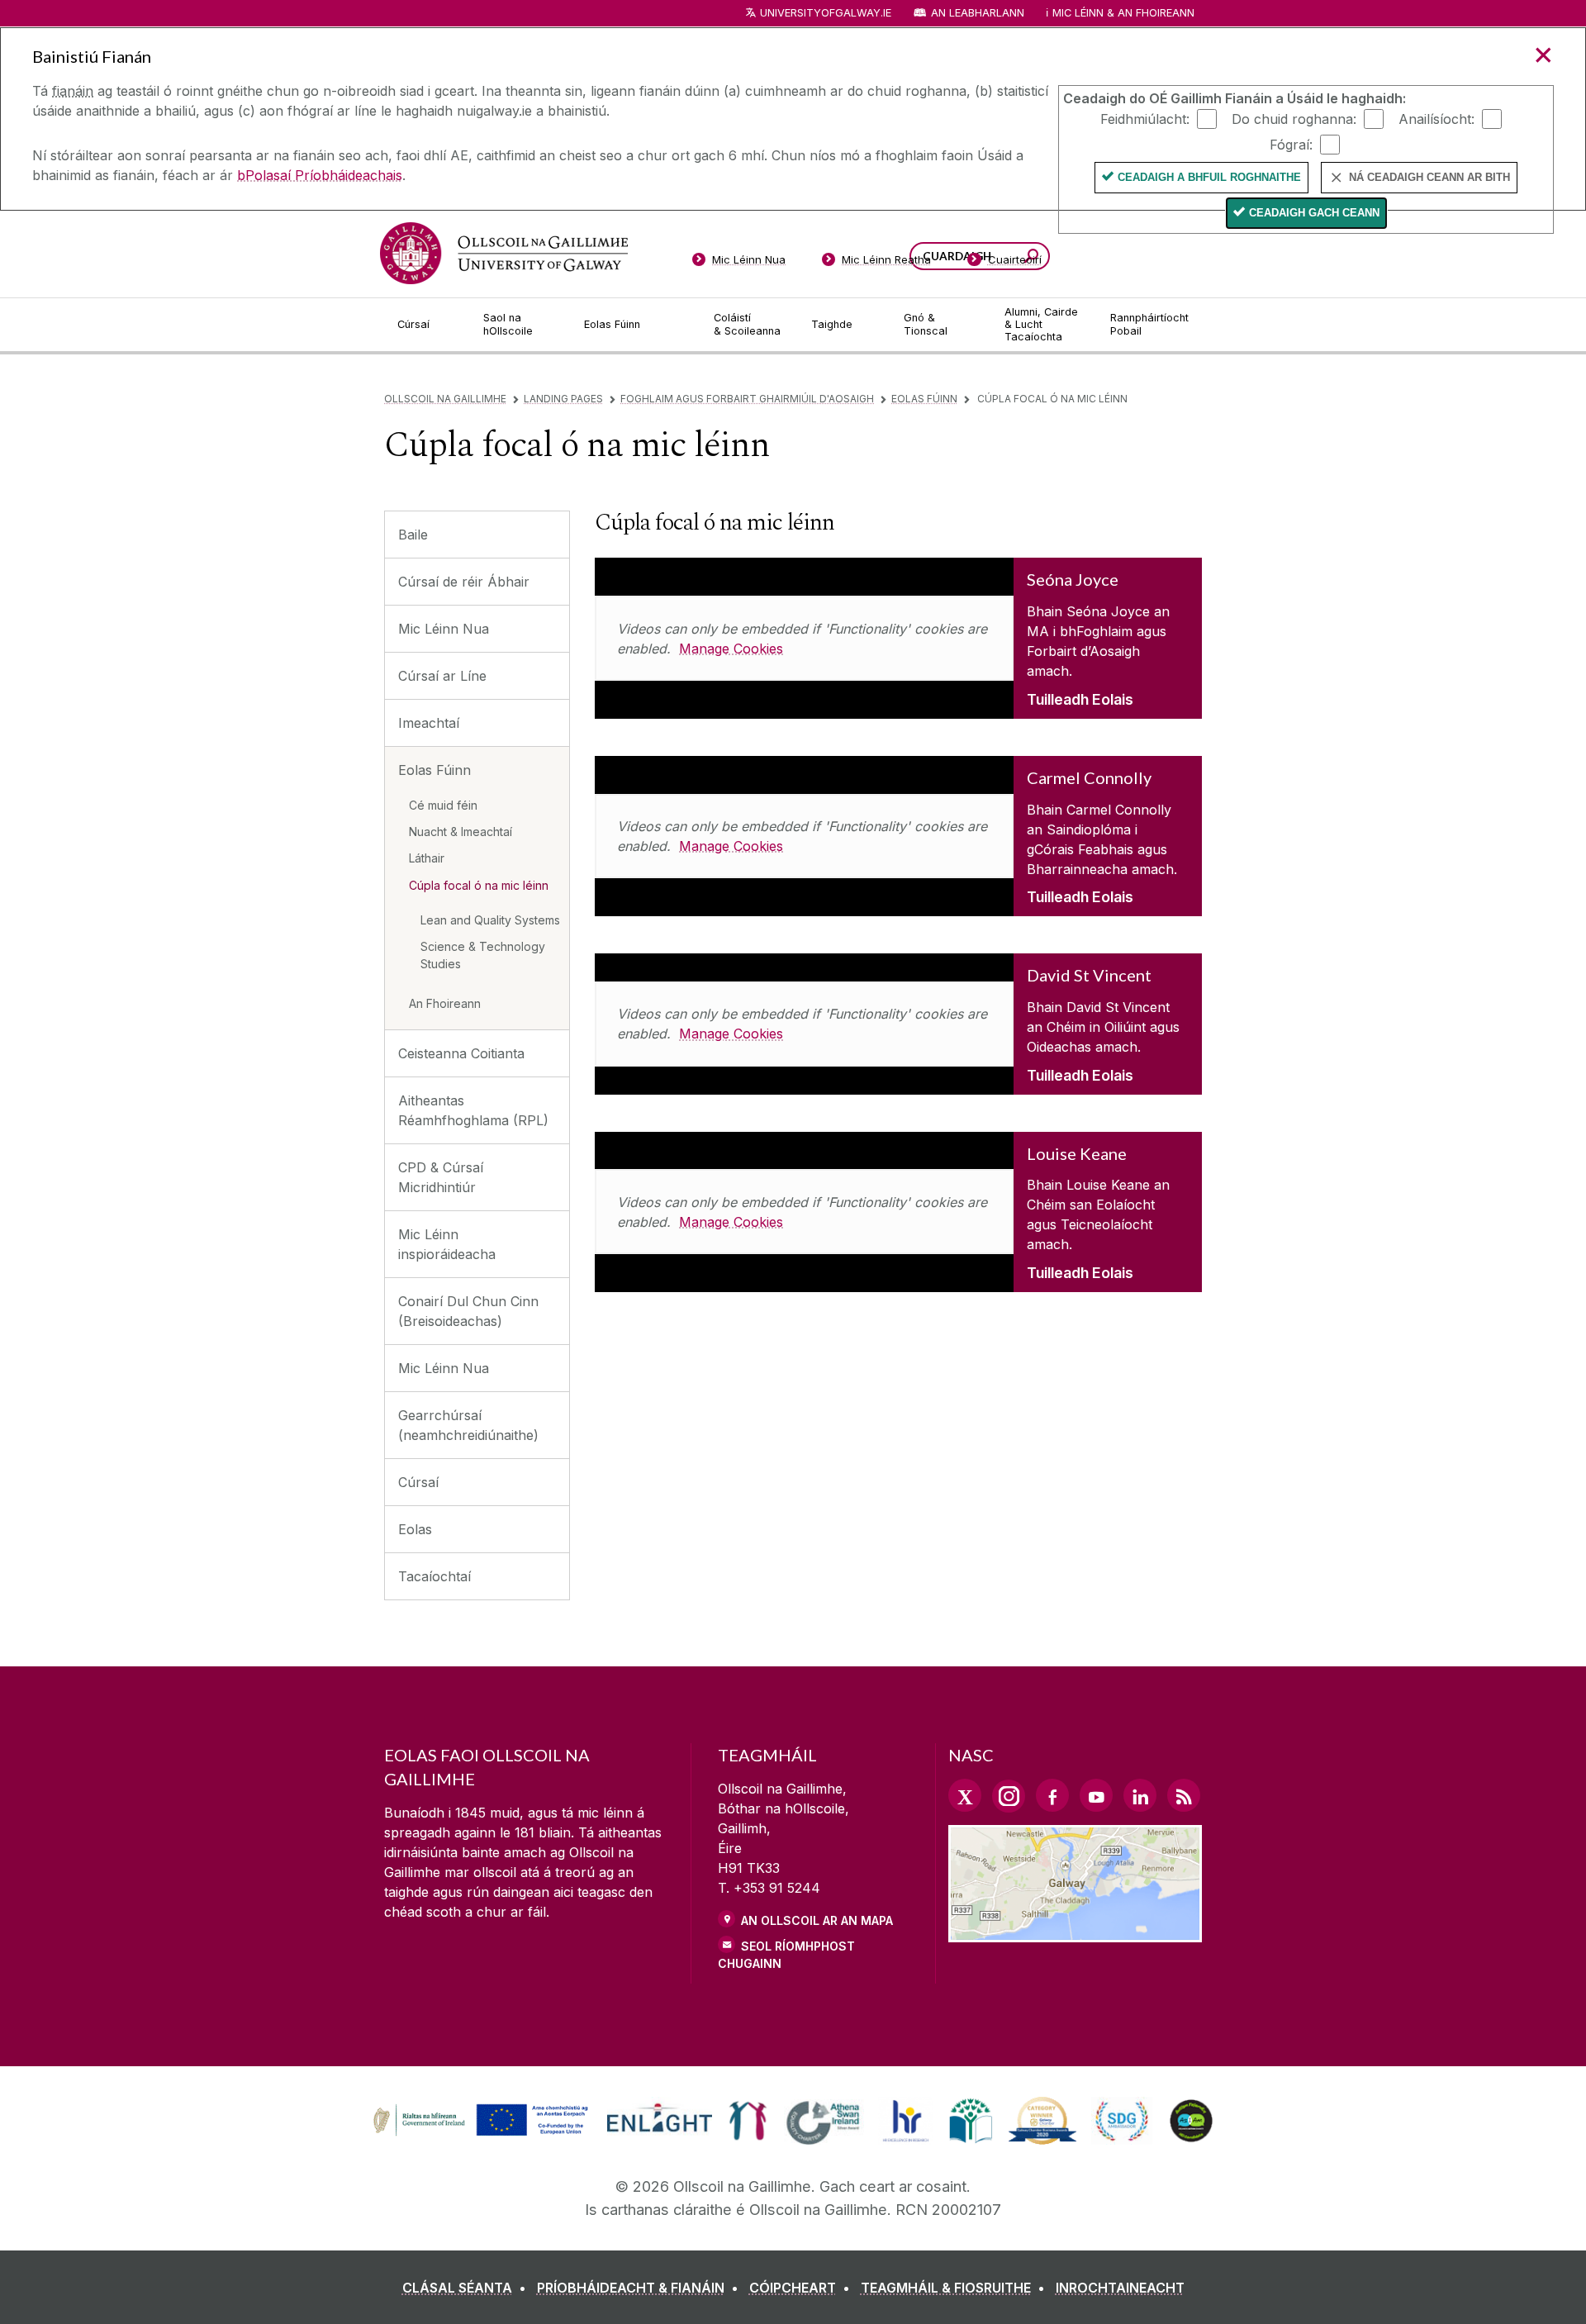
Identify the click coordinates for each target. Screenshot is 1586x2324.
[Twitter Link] (965, 1795)
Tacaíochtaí (434, 1576)
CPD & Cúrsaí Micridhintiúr (441, 1177)
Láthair (427, 858)
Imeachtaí (429, 723)
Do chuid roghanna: (1294, 118)
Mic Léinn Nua (444, 629)
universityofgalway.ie (826, 13)
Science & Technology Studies (483, 955)
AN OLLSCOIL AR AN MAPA (817, 1920)
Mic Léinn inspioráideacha (447, 1244)
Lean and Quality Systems (490, 920)
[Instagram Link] (1009, 1796)
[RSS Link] (1184, 1795)
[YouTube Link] (1096, 1795)
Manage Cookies (731, 649)
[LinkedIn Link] (1140, 1795)
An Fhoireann (445, 1003)
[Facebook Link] (1052, 1795)
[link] (478, 2121)
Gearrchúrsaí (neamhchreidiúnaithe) (468, 1425)
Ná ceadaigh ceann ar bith (1429, 177)
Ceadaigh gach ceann (1314, 213)
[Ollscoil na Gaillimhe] (504, 253)
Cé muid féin (443, 805)
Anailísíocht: (1436, 118)
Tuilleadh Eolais (1080, 699)
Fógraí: (1291, 144)
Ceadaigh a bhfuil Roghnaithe (1209, 177)
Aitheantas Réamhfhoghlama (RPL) (473, 1110)
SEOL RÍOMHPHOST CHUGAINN (786, 1955)
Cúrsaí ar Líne (442, 676)
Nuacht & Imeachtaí (461, 832)
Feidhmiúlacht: (1145, 118)
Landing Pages (563, 399)
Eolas (415, 1529)
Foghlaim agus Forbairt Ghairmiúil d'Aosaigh (747, 399)
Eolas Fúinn (924, 399)
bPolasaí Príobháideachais (320, 175)
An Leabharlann (978, 13)
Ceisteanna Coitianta (461, 1053)
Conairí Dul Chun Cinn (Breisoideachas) (468, 1311)
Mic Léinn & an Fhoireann (1123, 13)
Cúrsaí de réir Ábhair (464, 582)
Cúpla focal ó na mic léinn (479, 885)
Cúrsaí (418, 1482)
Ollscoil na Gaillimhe (445, 399)
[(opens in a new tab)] (482, 2134)
